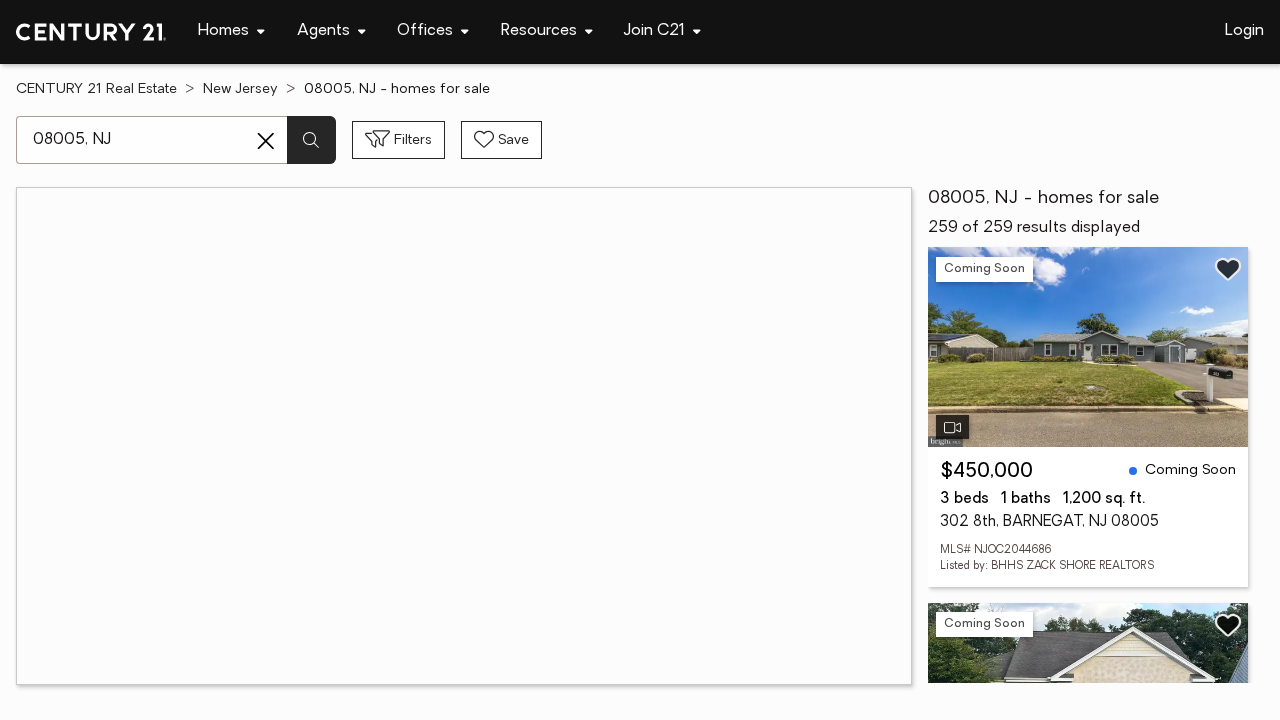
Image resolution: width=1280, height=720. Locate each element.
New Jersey (240, 89)
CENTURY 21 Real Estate (96, 89)
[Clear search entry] (266, 141)
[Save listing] (1228, 269)
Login (1244, 31)
